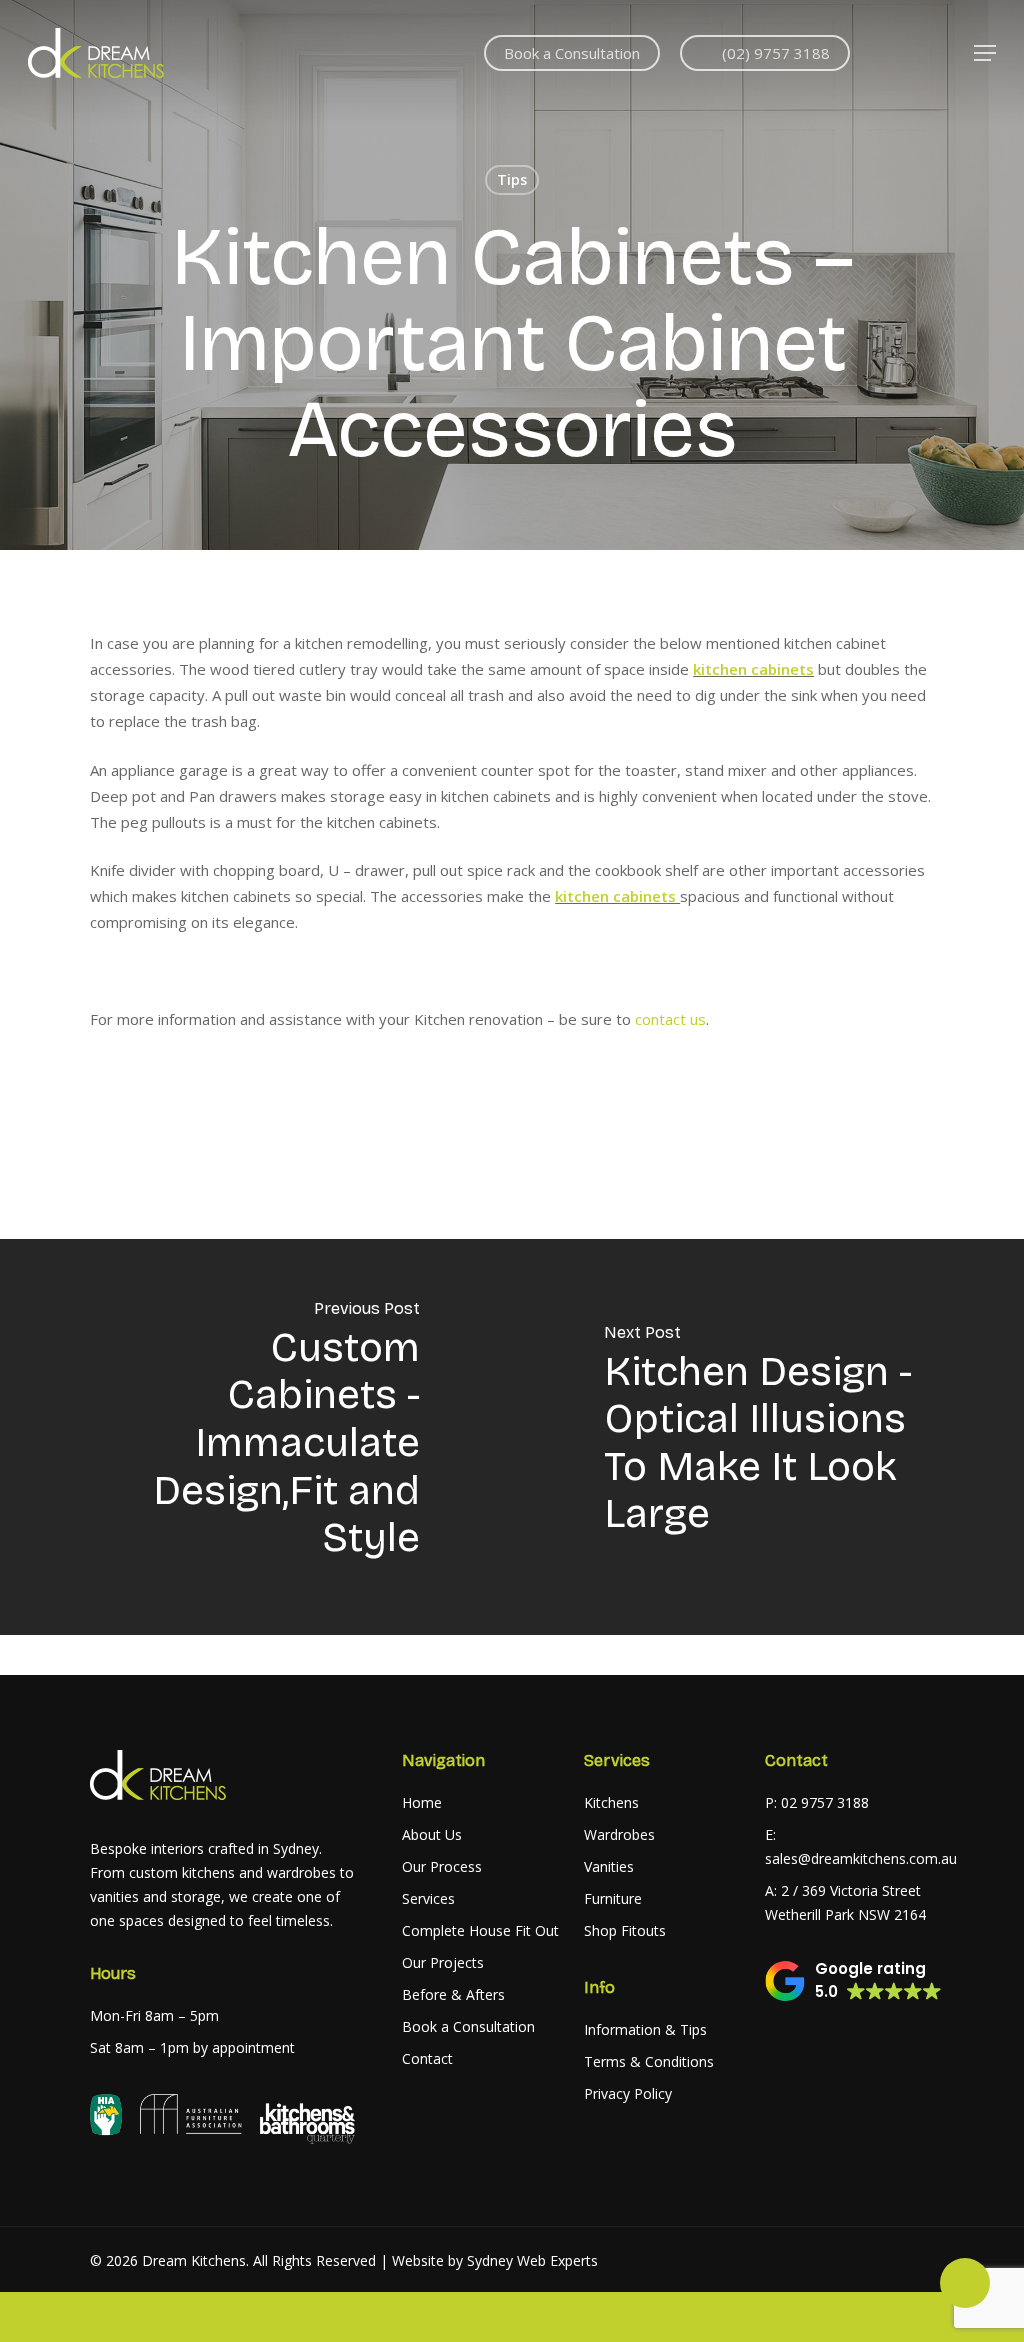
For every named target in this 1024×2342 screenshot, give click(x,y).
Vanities (609, 1866)
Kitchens (611, 1802)
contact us (670, 1019)
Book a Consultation (468, 2026)
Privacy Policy (628, 2093)
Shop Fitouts (625, 1930)
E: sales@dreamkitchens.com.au (847, 1846)
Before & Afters (453, 1994)
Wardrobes (619, 1834)
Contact (427, 2058)
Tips (512, 179)
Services (428, 1898)
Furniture (613, 1898)
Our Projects (443, 1962)
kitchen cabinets (753, 669)
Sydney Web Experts (532, 2260)
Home (422, 1802)
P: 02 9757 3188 (817, 1802)
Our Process (442, 1866)
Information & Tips (645, 2029)
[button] (985, 53)
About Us (432, 1834)
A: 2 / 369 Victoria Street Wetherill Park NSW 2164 (845, 1902)
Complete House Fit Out (480, 1930)
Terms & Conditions (649, 2061)
